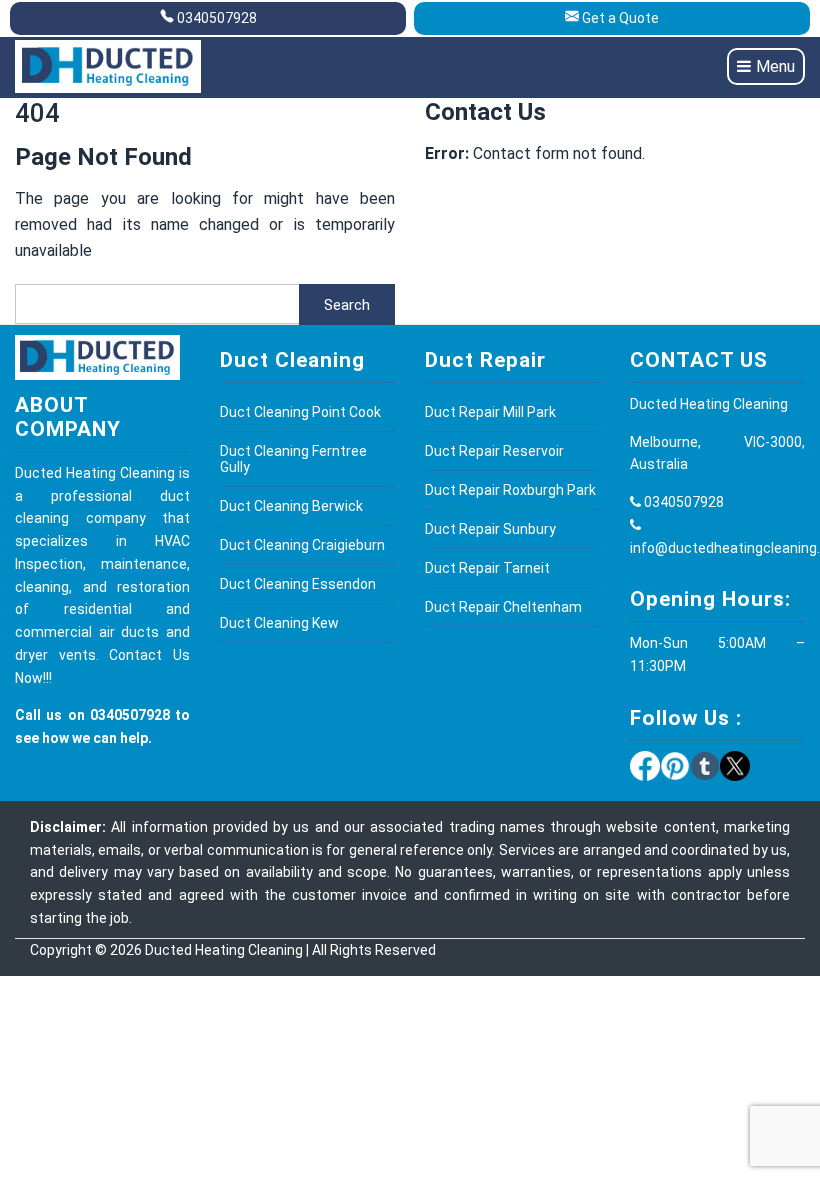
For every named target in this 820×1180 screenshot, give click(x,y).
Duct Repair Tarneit (487, 568)
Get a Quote (620, 18)
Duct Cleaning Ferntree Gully (293, 459)
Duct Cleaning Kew (279, 623)
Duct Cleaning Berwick (291, 506)
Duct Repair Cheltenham (503, 607)
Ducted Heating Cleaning (224, 950)
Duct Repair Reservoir (494, 451)
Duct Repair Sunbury (490, 529)
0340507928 (217, 18)
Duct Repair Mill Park (490, 412)
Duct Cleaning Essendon (298, 584)
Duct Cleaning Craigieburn (302, 545)
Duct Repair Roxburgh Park (510, 490)
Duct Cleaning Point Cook (300, 412)
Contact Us (149, 655)
